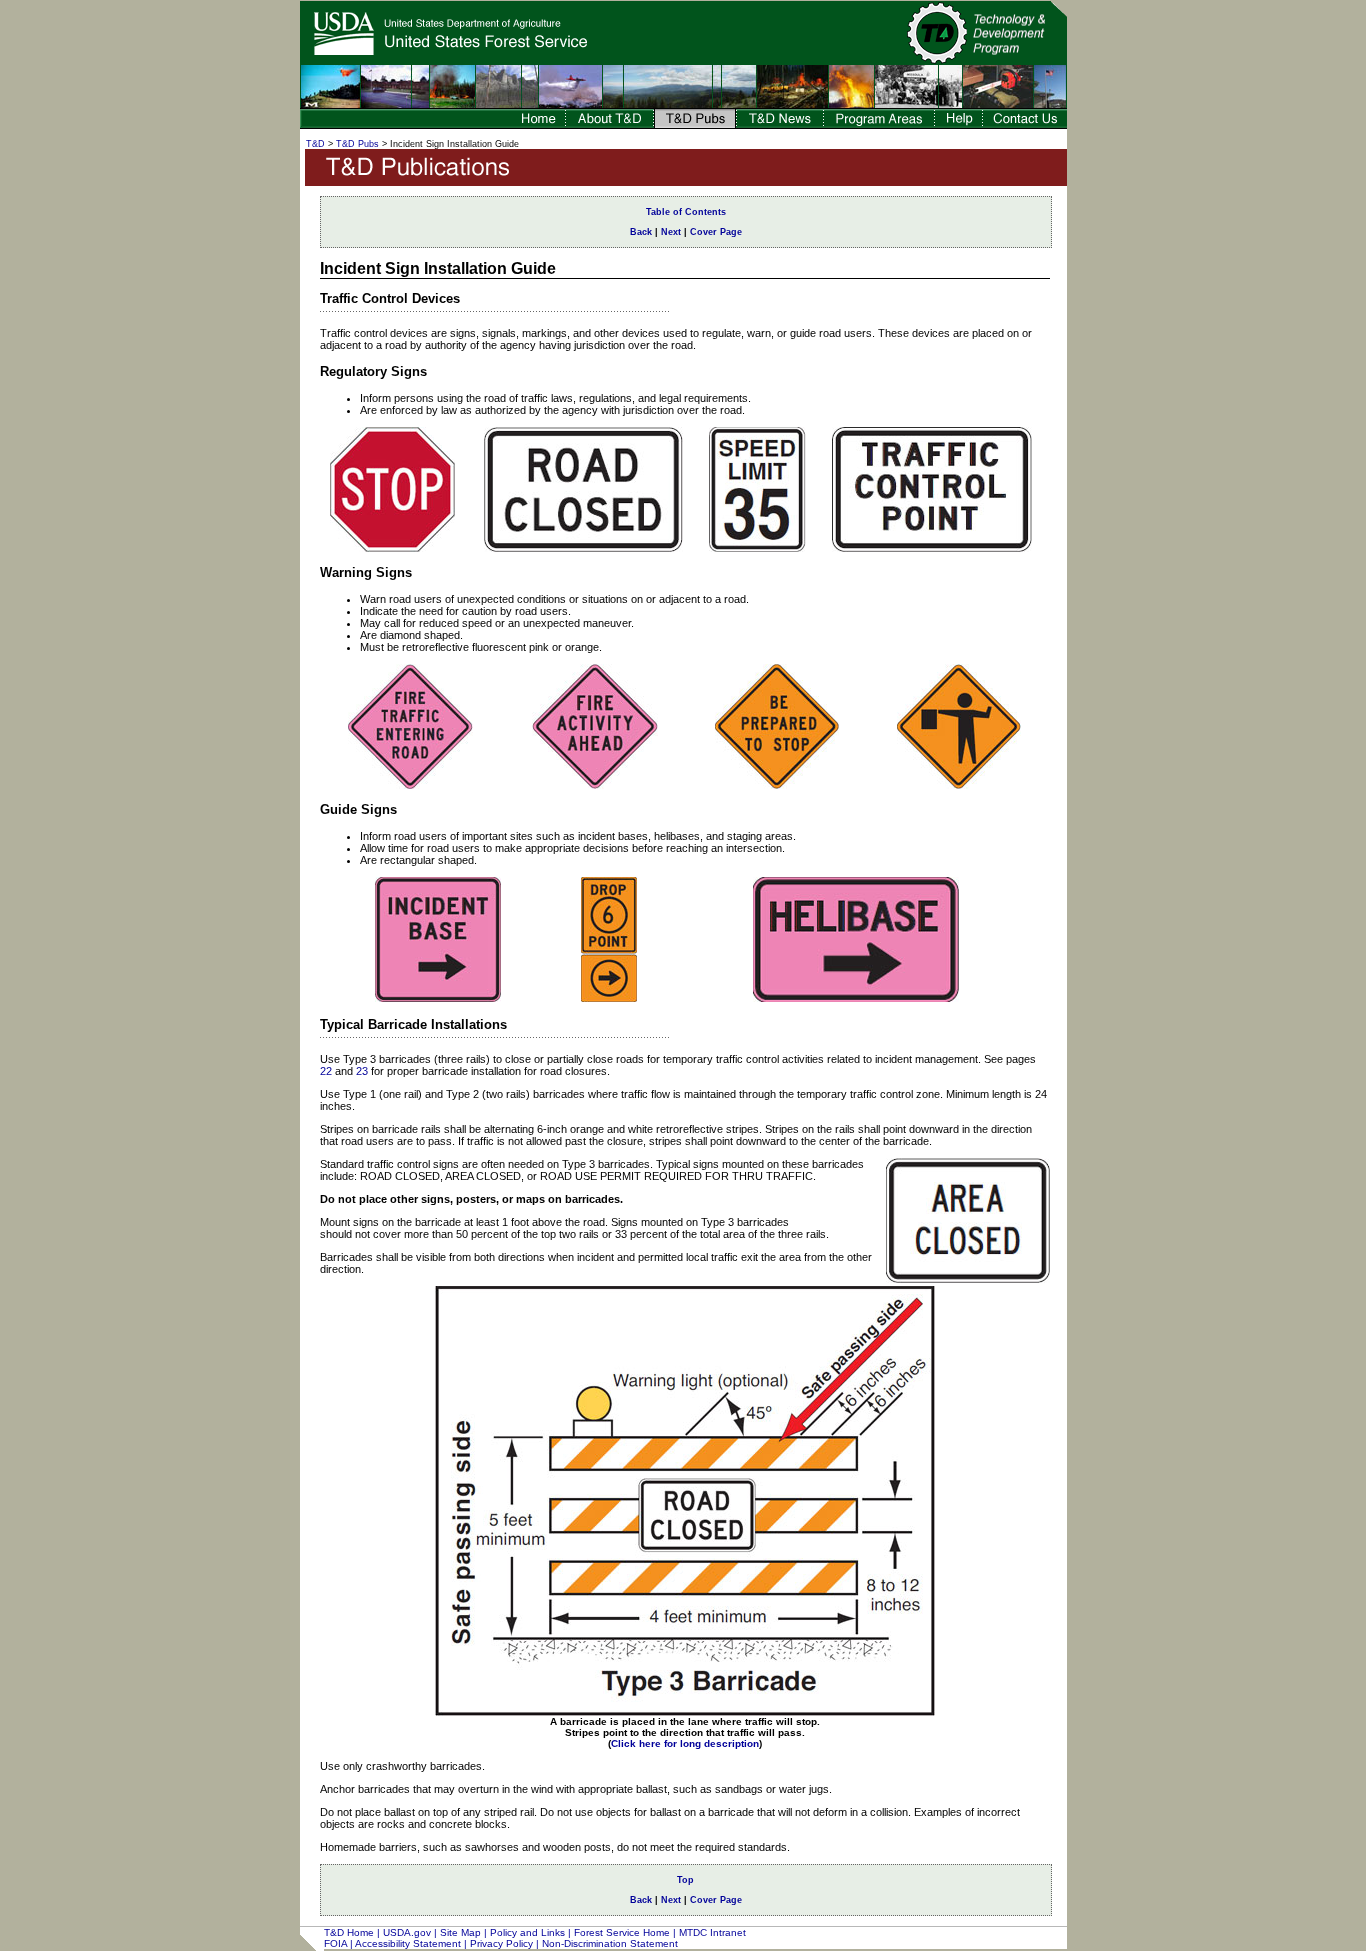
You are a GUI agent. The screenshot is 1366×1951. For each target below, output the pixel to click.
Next (671, 232)
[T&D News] (780, 123)
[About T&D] (609, 123)
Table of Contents (686, 212)
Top (685, 1880)
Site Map (460, 1932)
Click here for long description (685, 1743)
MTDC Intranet (712, 1932)
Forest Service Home (622, 1932)
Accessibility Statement (408, 1943)
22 (326, 1071)
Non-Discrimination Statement (610, 1943)
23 (362, 1071)
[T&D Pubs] (695, 123)
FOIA (335, 1943)
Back (641, 232)
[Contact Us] (1025, 123)
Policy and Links (527, 1932)
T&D (315, 144)
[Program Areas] (879, 123)
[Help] (958, 123)
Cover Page (716, 232)
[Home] (538, 123)
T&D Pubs (357, 144)
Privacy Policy (501, 1943)
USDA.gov (407, 1932)
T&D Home (349, 1932)
